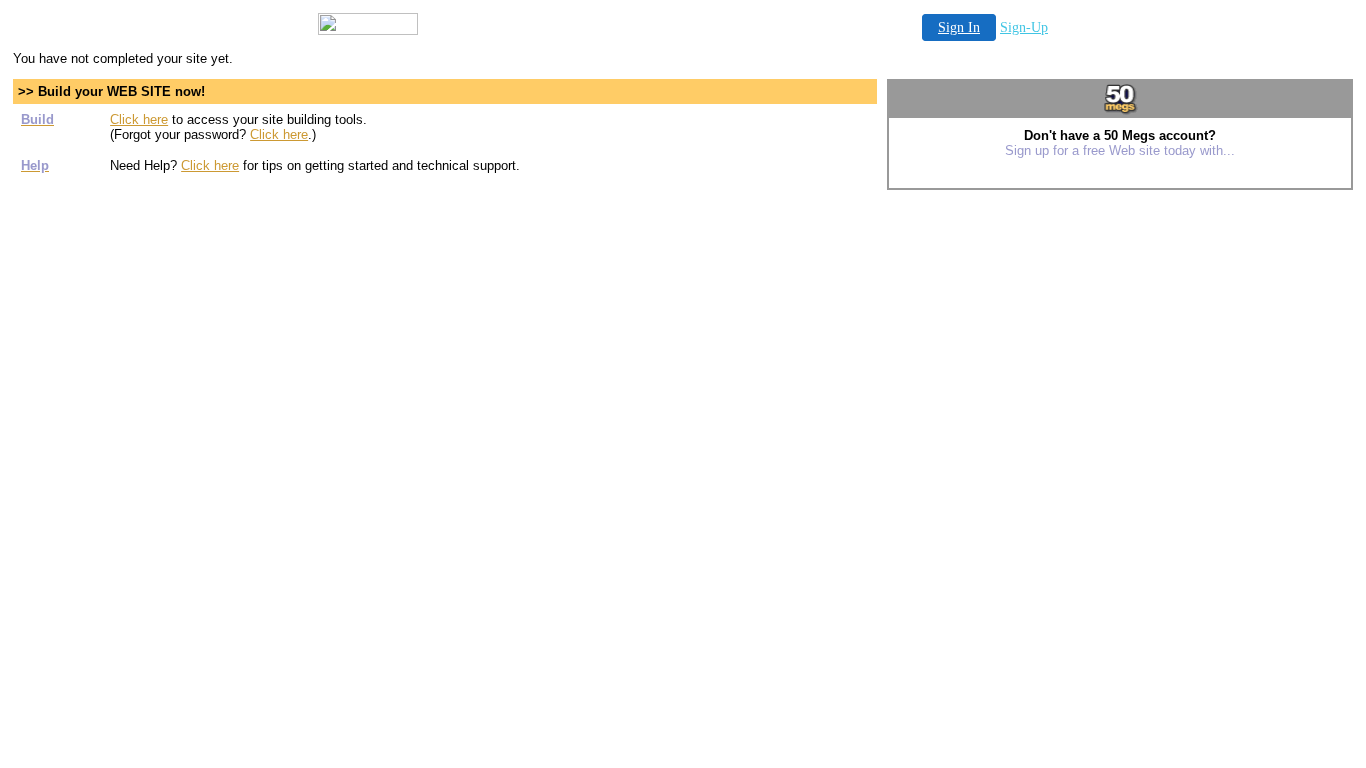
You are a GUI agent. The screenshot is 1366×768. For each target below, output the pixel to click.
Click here (139, 119)
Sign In (959, 27)
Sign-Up (1024, 27)
